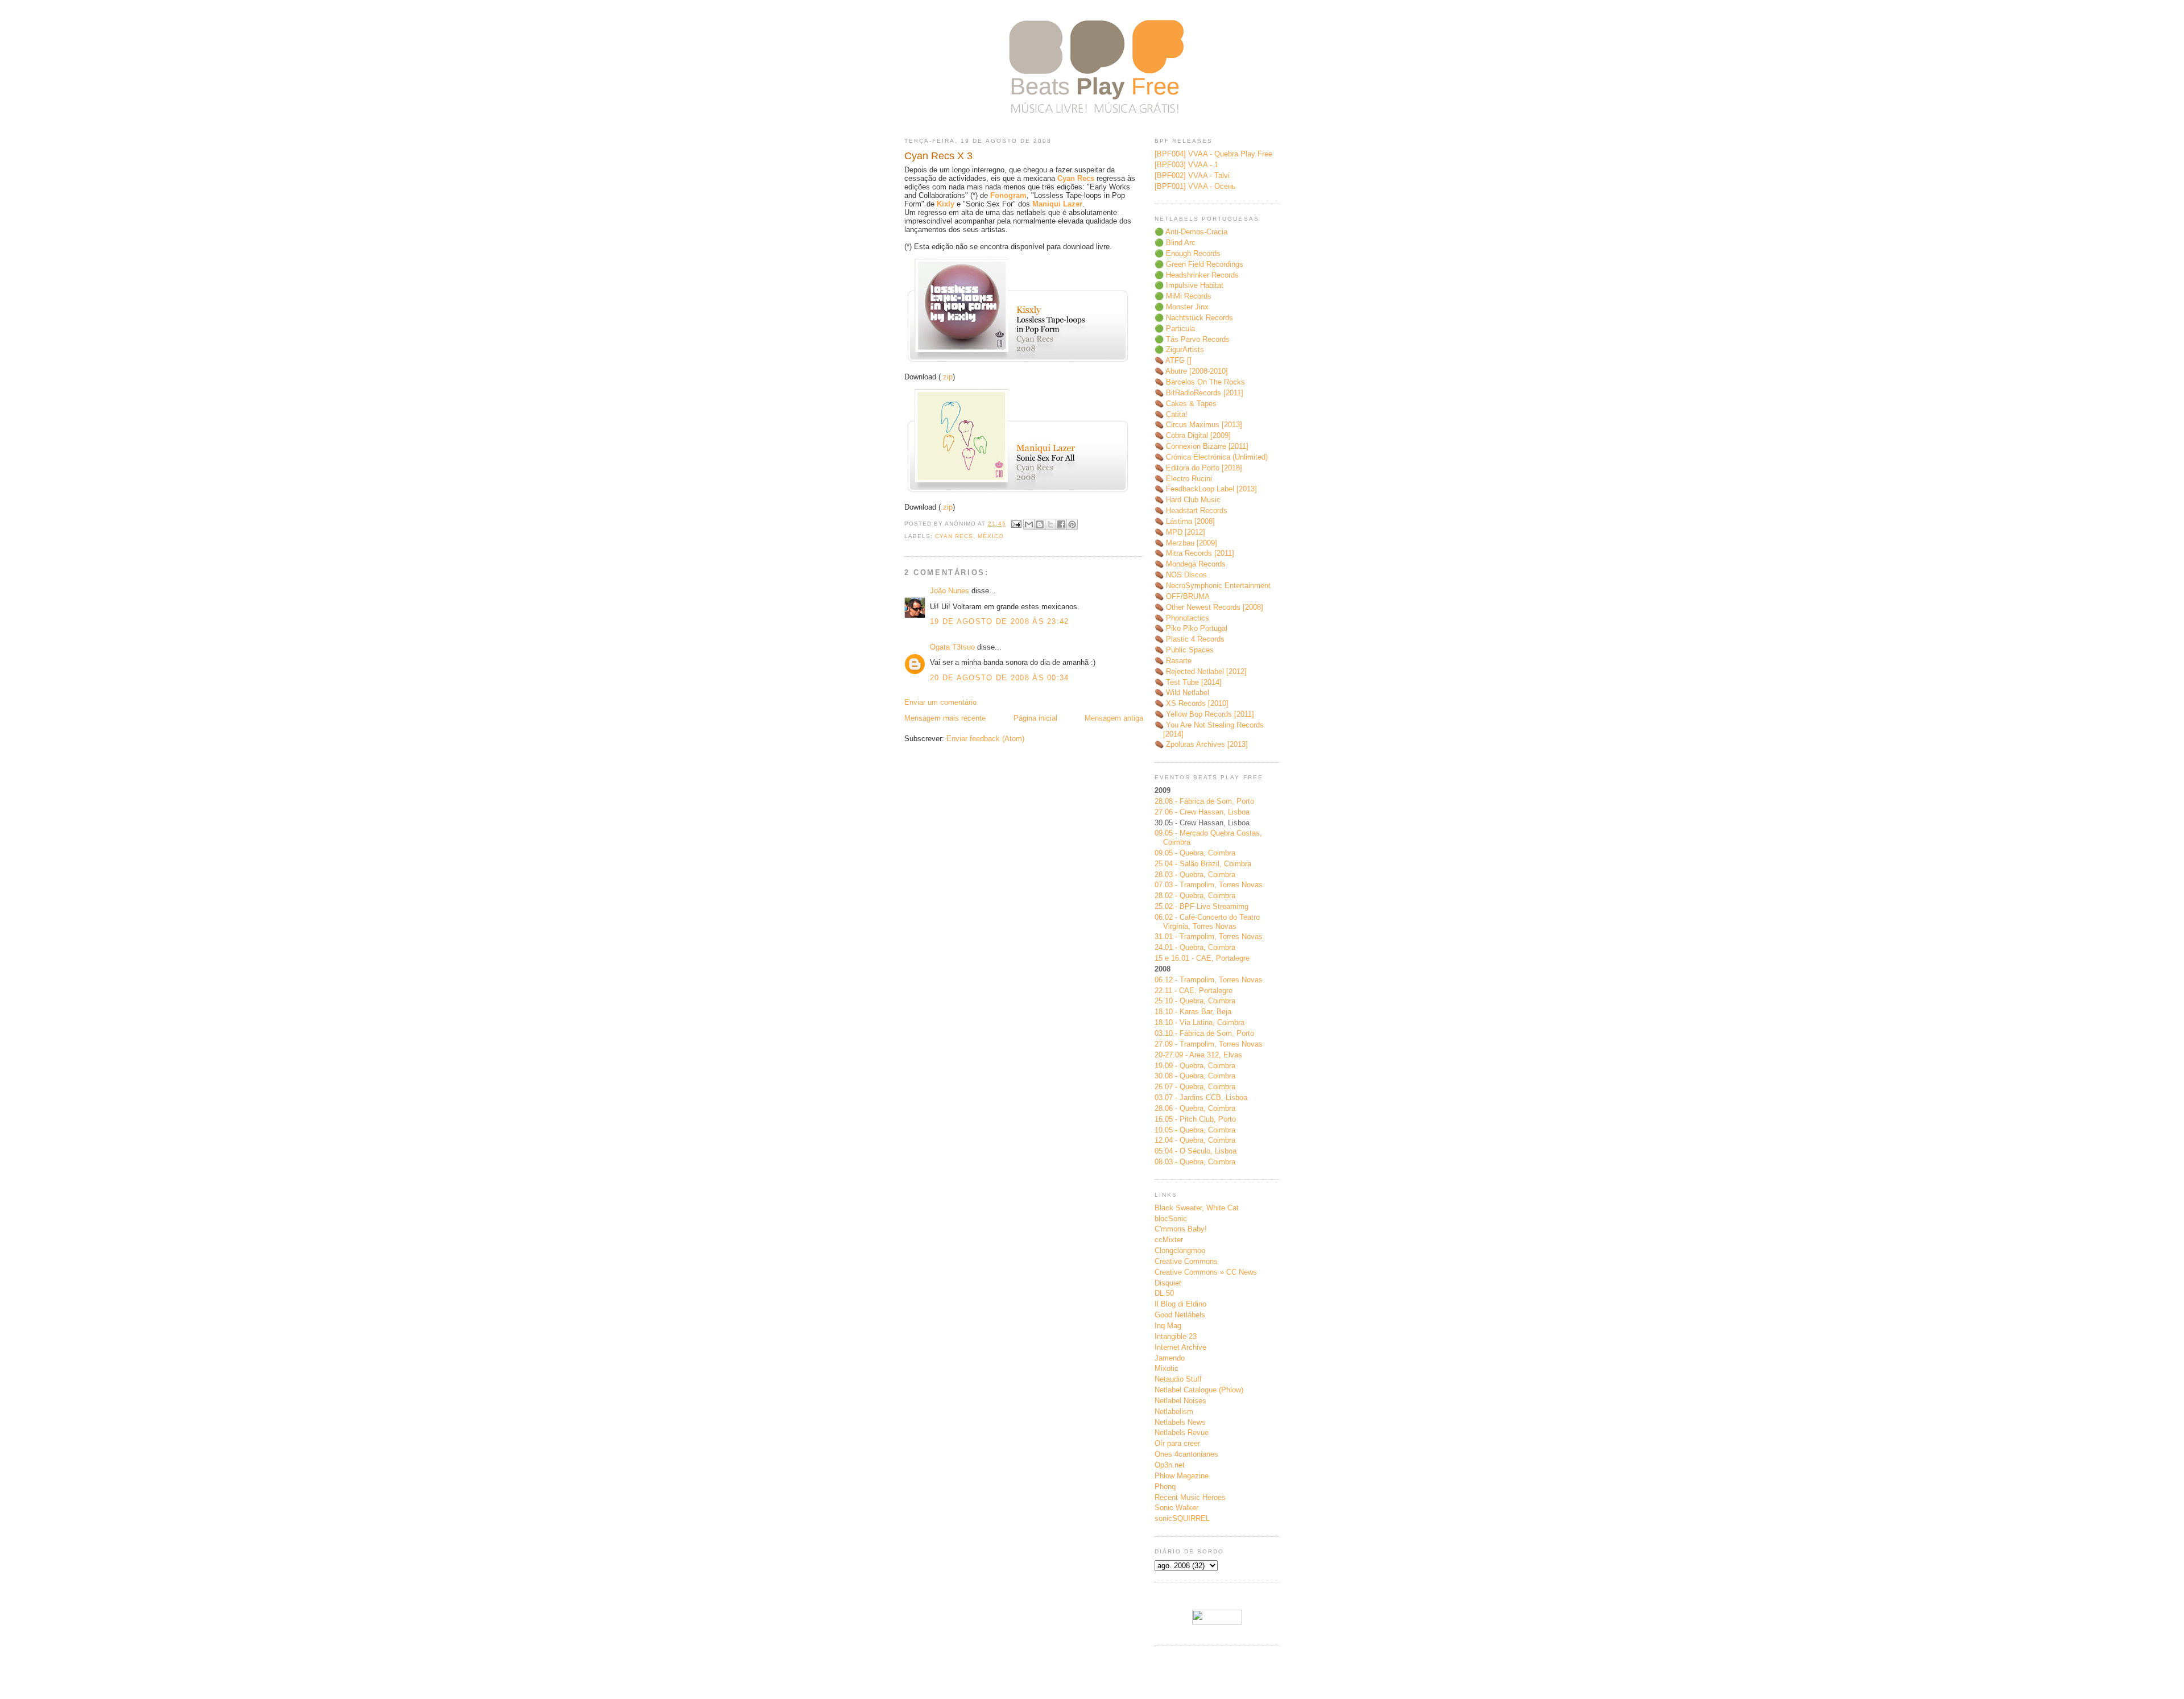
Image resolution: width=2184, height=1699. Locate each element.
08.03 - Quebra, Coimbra (1195, 1162)
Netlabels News (1180, 1422)
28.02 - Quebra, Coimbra (1195, 896)
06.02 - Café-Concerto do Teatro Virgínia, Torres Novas (1207, 922)
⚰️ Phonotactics (1182, 618)
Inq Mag (1168, 1326)
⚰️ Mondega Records (1190, 564)
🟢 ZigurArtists (1179, 350)
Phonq (1165, 1487)
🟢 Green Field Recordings (1199, 264)
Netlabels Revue (1182, 1433)
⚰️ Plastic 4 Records (1190, 639)
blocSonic (1171, 1219)
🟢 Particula (1175, 328)
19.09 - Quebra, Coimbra (1195, 1066)
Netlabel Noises (1180, 1401)
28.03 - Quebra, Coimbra (1195, 875)
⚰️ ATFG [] (1173, 360)
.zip (947, 377)
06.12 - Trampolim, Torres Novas (1209, 980)
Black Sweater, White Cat (1197, 1208)
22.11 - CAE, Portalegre (1194, 991)
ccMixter (1169, 1240)
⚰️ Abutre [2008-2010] (1191, 371)
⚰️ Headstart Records (1191, 510)
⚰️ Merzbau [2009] (1186, 543)
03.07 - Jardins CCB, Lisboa (1201, 1097)
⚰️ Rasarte (1173, 661)
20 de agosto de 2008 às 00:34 (1000, 678)
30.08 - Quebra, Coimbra (1195, 1076)
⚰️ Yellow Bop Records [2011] (1204, 714)
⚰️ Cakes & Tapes (1186, 404)
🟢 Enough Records (1188, 253)
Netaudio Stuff (1178, 1379)
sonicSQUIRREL (1182, 1518)
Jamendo (1170, 1358)
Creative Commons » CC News (1206, 1272)
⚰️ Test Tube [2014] (1188, 682)
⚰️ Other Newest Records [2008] (1209, 607)
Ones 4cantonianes (1186, 1454)
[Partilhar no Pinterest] (1072, 524)
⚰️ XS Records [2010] (1192, 703)
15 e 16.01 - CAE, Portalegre (1202, 958)
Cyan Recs (1076, 178)
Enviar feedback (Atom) (985, 739)
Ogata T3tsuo (952, 647)
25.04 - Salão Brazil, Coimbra (1203, 864)
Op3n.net (1170, 1465)
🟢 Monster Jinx (1182, 307)
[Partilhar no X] (1050, 524)
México (991, 536)
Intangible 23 (1176, 1336)
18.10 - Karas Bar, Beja (1193, 1012)
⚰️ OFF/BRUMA (1182, 596)
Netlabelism (1174, 1411)
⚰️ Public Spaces (1184, 650)
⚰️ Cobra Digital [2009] (1193, 435)
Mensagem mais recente (945, 718)
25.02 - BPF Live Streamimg (1201, 906)
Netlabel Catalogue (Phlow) (1199, 1390)
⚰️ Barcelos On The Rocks (1200, 382)
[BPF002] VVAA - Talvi (1192, 175)
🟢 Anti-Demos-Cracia (1191, 232)
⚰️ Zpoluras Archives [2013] (1201, 744)
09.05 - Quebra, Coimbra (1195, 853)
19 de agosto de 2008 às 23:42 (1000, 621)
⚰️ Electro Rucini (1183, 479)
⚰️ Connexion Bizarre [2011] (1201, 446)
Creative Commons (1186, 1261)
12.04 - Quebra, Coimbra (1195, 1140)
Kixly (946, 204)
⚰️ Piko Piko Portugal (1191, 628)
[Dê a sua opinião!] (1040, 524)
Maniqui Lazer (1057, 204)
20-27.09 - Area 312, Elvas (1198, 1055)
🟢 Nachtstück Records (1194, 318)
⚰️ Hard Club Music (1188, 500)
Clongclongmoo (1180, 1251)
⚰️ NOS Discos (1181, 575)
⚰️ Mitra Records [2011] (1194, 553)
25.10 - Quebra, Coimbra (1195, 1001)
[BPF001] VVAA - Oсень (1195, 186)
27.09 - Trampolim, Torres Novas (1209, 1044)
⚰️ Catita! (1171, 414)
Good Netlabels (1180, 1315)
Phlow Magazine (1182, 1476)
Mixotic (1167, 1368)
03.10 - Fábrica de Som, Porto (1204, 1033)
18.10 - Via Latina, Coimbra (1199, 1022)
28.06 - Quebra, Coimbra (1195, 1108)
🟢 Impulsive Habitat (1189, 285)
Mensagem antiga (1114, 718)
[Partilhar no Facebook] (1061, 524)
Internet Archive (1180, 1347)
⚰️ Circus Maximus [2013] (1198, 425)
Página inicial (1035, 718)
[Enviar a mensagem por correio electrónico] (1016, 524)
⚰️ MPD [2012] (1180, 532)
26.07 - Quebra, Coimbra (1195, 1087)
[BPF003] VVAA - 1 (1186, 165)
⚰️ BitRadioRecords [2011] (1199, 393)
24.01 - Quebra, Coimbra (1195, 947)
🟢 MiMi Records (1183, 296)
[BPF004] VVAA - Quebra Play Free (1213, 154)
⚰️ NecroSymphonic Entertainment (1213, 586)
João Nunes (950, 591)
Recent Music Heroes (1190, 1497)
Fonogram (1008, 195)
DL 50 (1164, 1293)
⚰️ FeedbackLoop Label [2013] (1206, 489)
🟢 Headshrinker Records (1197, 275)
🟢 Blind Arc (1175, 243)
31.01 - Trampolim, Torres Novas (1209, 937)
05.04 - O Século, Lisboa (1196, 1151)
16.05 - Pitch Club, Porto (1195, 1119)
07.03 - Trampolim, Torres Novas (1209, 885)
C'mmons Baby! (1181, 1229)
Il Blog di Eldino (1180, 1304)
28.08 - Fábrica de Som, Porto (1204, 801)
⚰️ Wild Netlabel (1182, 693)
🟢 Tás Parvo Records (1192, 339)
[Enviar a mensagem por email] (1029, 524)
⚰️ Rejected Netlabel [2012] (1201, 671)
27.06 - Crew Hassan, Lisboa (1202, 812)
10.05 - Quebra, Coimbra (1195, 1130)
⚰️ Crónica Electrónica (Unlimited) (1211, 457)
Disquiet (1168, 1283)
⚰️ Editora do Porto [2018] (1198, 468)
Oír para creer (1177, 1443)
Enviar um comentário (940, 702)
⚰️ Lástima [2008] (1185, 521)
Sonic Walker (1176, 1508)
